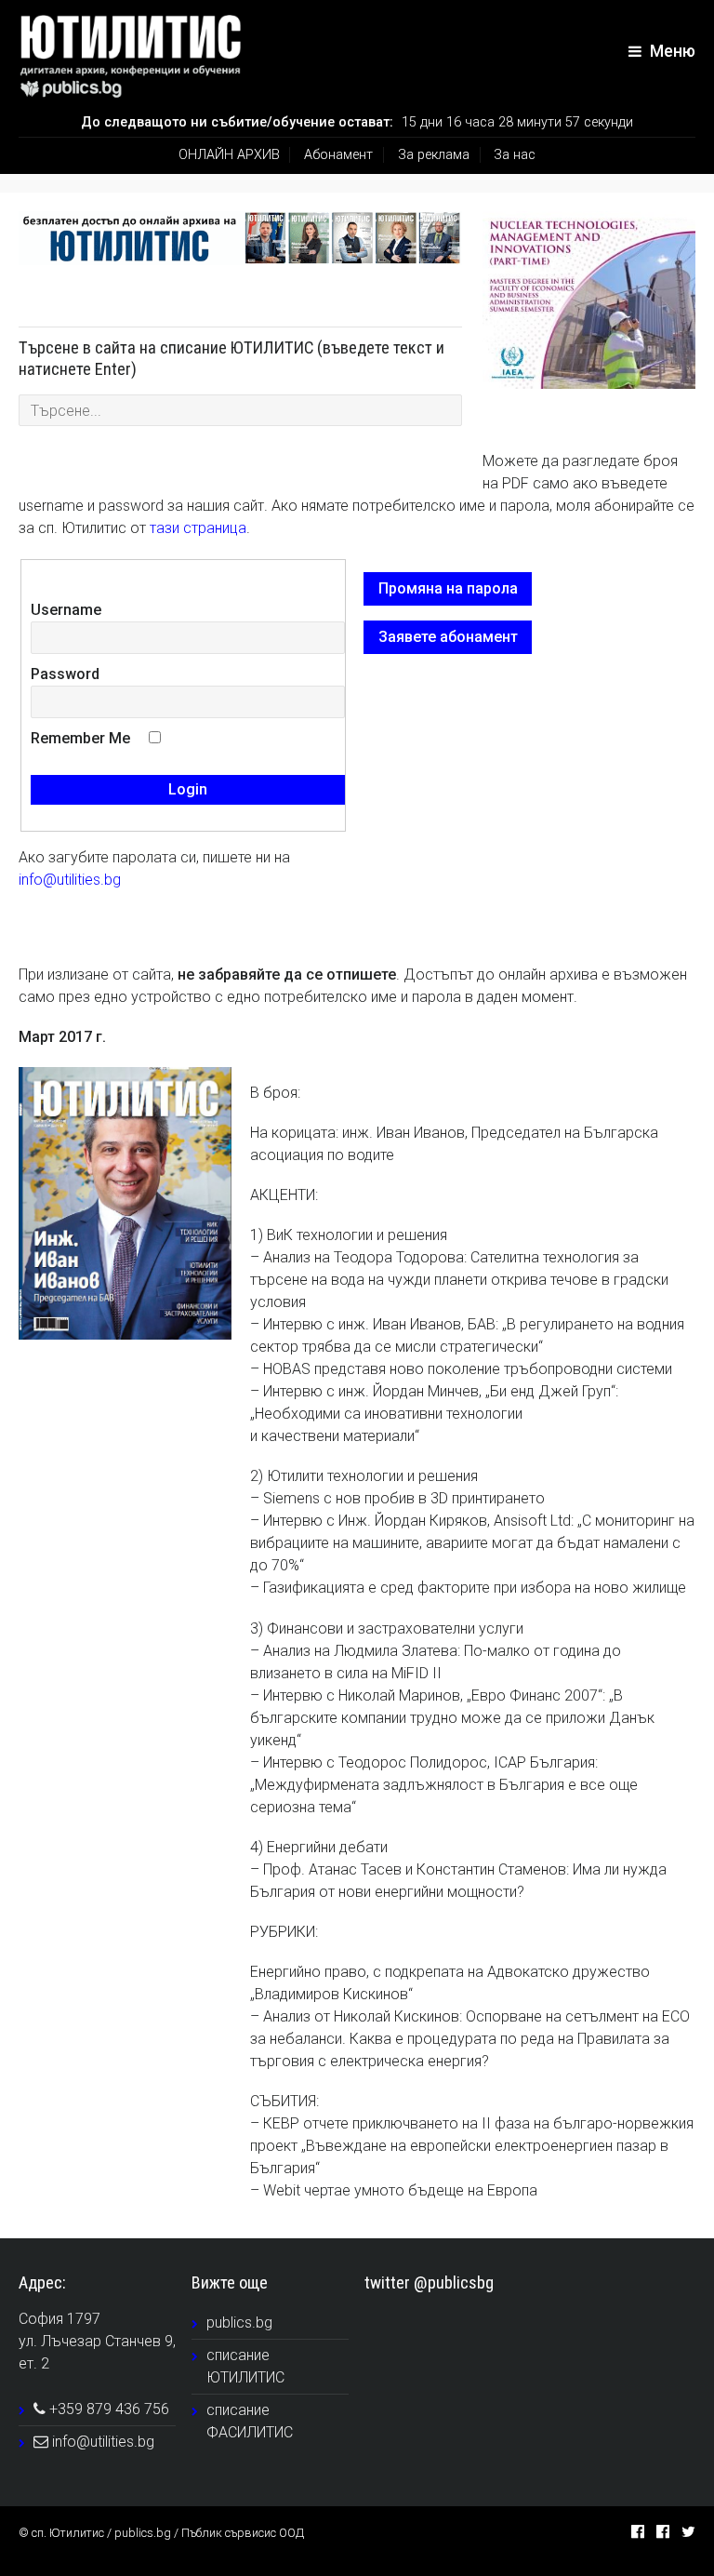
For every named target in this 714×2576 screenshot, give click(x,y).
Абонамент (338, 155)
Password (65, 674)
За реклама (434, 155)
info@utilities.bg (70, 880)
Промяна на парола (448, 588)
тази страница (198, 528)
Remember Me (80, 738)
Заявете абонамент (448, 637)
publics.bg (239, 2322)
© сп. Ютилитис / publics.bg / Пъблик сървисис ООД (161, 2533)
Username (66, 610)
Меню (671, 51)
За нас (515, 155)
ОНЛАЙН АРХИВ (229, 155)
